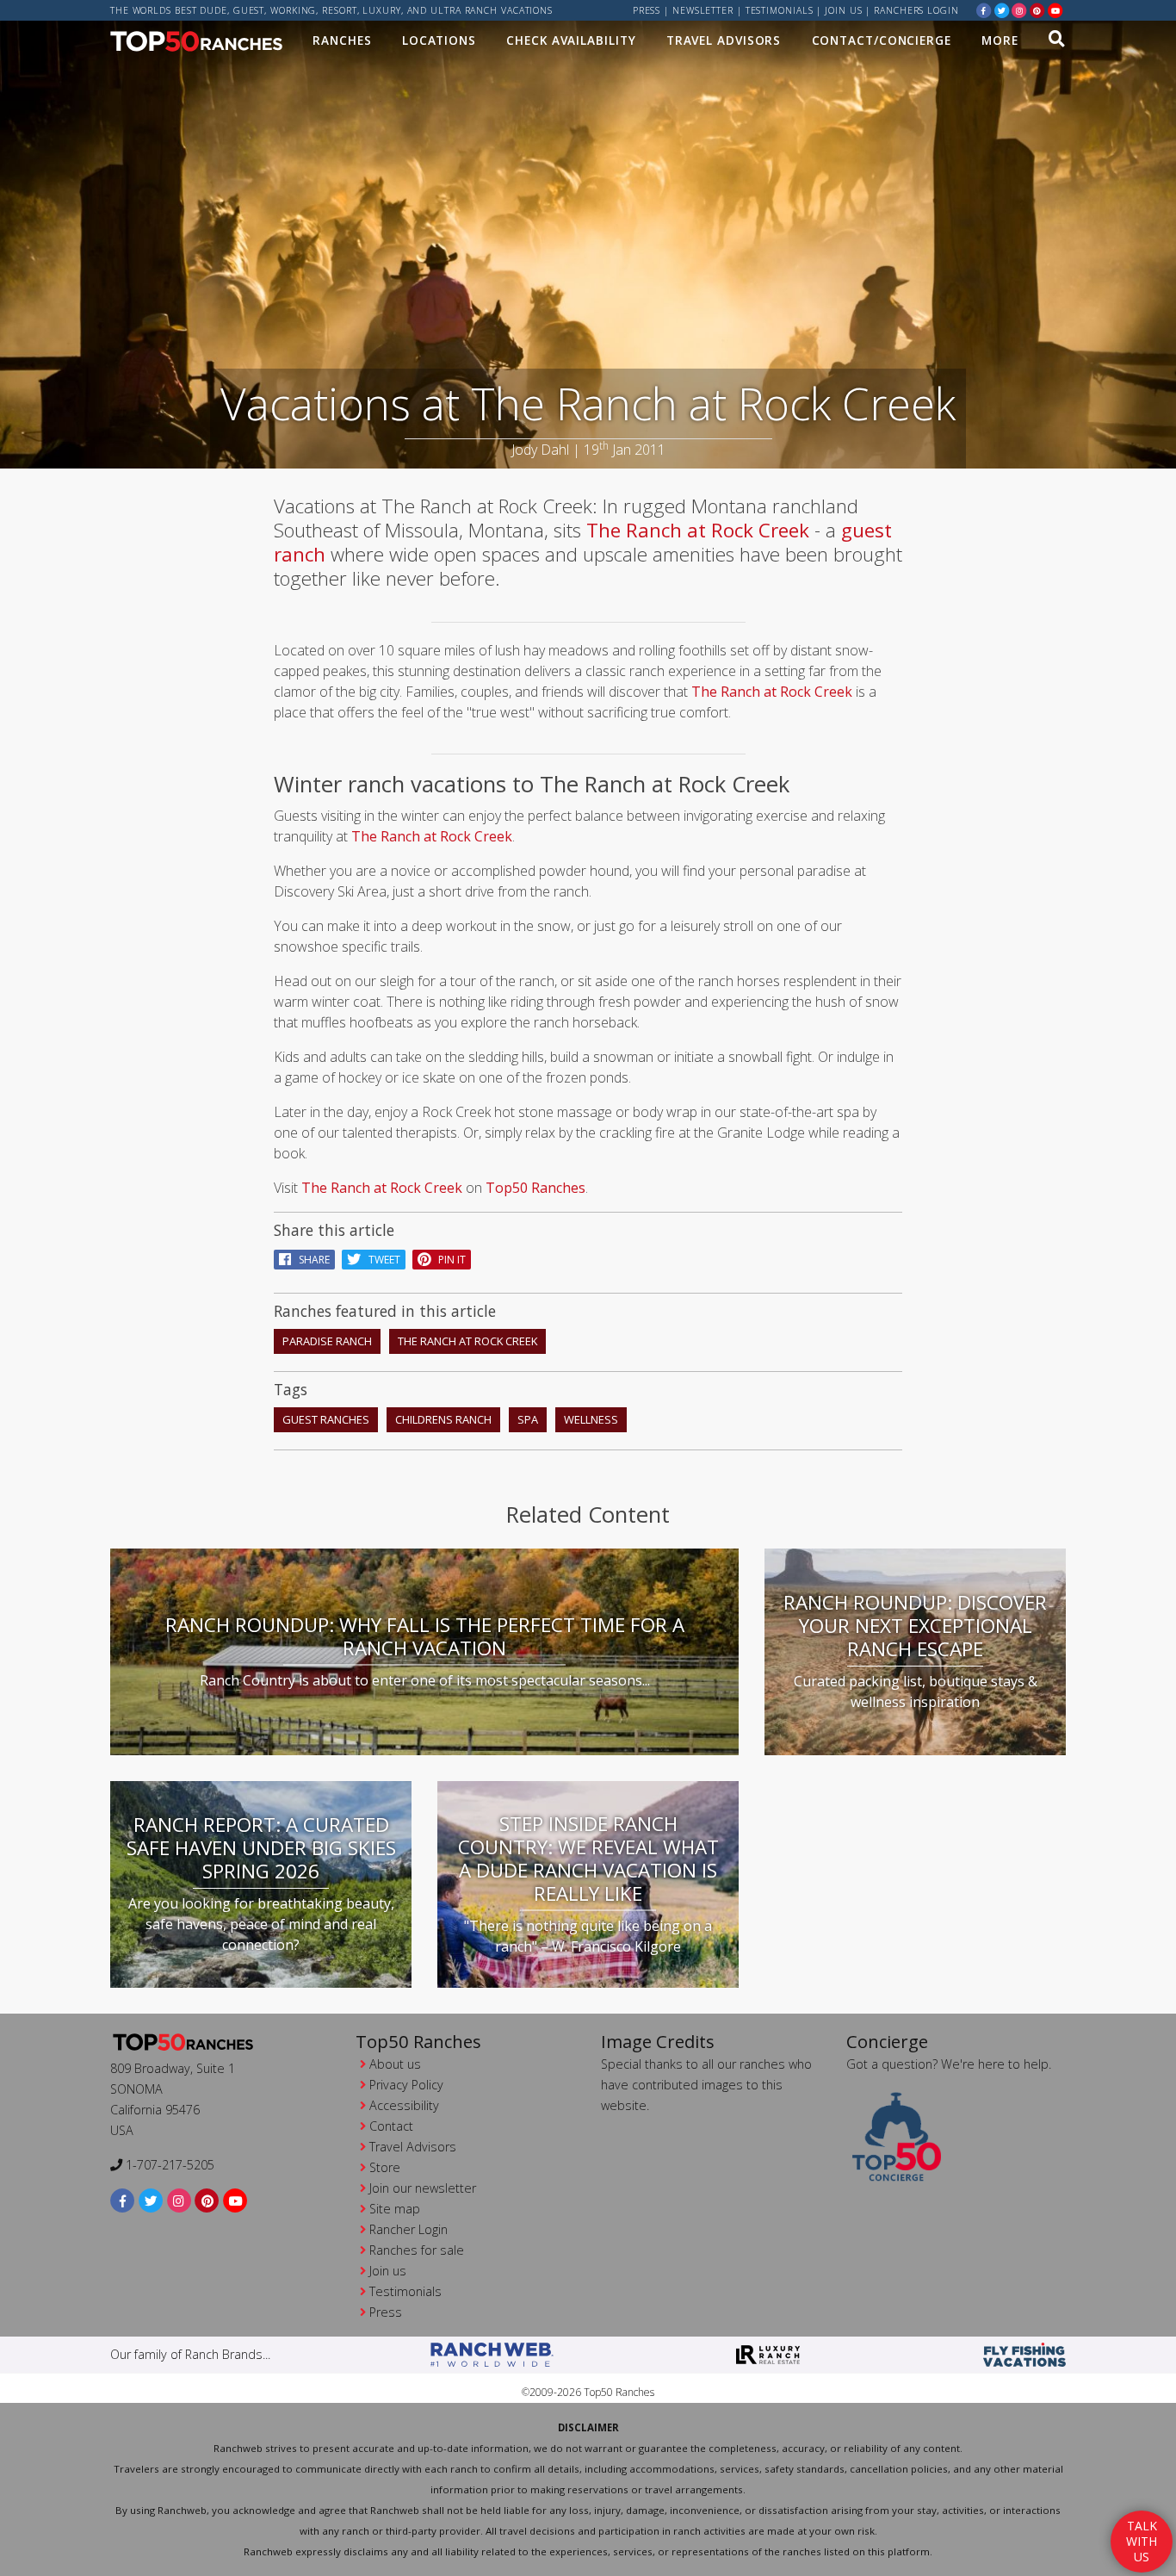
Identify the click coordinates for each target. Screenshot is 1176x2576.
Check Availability (571, 40)
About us (395, 2064)
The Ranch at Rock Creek (698, 530)
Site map (395, 2209)
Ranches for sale (417, 2250)
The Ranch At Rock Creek (467, 1341)
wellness (591, 1419)
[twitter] (1002, 10)
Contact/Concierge (882, 40)
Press (647, 10)
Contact (391, 2126)
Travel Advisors (724, 40)
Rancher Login (409, 2229)
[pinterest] (1037, 10)
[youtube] (1055, 10)
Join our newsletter (423, 2188)
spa (528, 1419)
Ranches (342, 40)
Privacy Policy (406, 2085)
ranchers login (916, 10)
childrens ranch (443, 1419)
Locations (439, 40)
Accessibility (404, 2105)
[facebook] (984, 10)
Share (310, 1260)
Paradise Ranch (327, 1341)
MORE (1000, 40)
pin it (448, 1260)
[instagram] (1019, 10)
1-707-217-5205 (168, 2165)
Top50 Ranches (535, 1188)
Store (385, 2167)
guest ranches (326, 1419)
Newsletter (703, 10)
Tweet (381, 1260)
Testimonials (780, 10)
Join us (843, 10)
